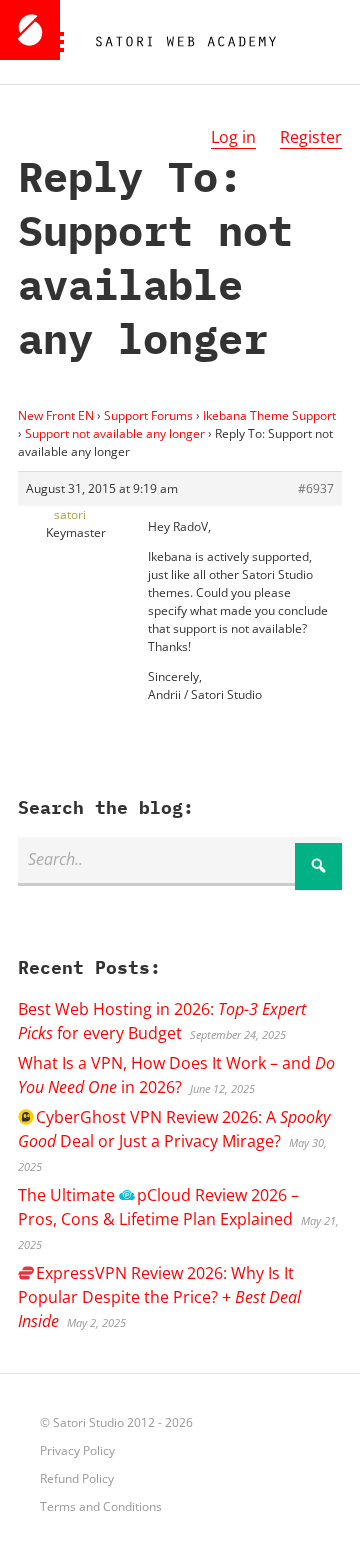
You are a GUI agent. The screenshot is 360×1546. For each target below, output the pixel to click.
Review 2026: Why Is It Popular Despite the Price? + (159, 1297)
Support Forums (148, 415)
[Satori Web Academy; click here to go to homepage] (178, 42)
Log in (233, 137)
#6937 (316, 488)
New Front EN (56, 415)
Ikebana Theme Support (269, 415)
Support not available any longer (115, 433)
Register (311, 137)
